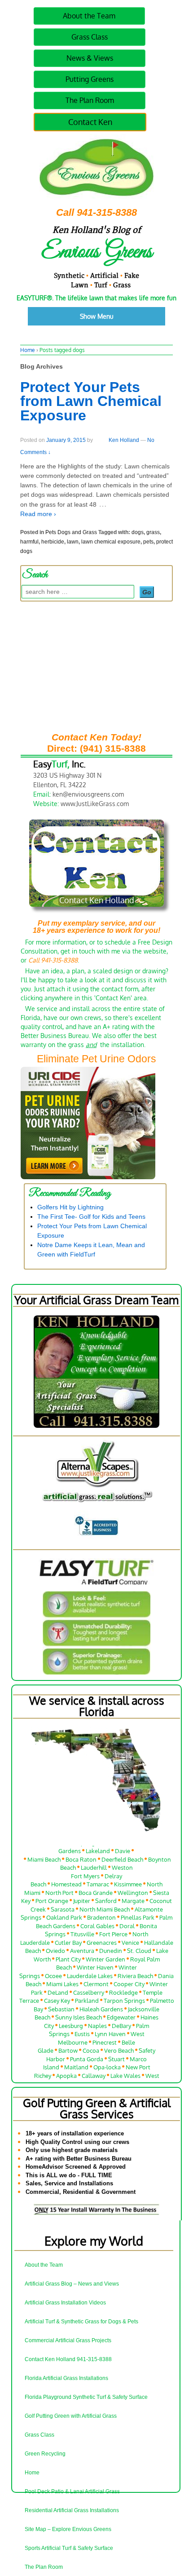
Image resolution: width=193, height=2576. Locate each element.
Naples (97, 2020)
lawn (73, 542)
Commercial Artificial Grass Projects (68, 2340)
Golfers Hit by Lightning (70, 1207)
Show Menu (97, 316)
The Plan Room (90, 100)
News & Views (90, 58)
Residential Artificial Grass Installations (72, 2510)
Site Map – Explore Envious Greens (68, 2529)
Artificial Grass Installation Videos (65, 2303)
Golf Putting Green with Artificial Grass (71, 2416)
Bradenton (101, 1912)
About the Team (89, 16)
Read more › (38, 514)
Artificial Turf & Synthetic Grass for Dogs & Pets (81, 2322)
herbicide (53, 542)
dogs (138, 532)
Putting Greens (90, 79)
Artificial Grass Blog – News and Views (72, 2284)
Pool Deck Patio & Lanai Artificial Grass (72, 2491)
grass (153, 532)
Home (28, 350)
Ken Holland (124, 440)
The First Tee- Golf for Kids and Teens (91, 1217)
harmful (29, 542)
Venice (130, 1937)
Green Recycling (45, 2454)
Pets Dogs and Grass (71, 532)
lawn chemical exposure (111, 542)
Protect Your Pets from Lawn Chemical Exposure (91, 401)
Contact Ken (90, 122)
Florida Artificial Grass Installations (66, 2378)
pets (148, 542)
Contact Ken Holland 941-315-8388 (68, 2359)
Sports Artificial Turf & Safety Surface (69, 2548)
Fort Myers (85, 1870)
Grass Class (90, 37)
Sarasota (63, 1904)
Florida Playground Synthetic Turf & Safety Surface (86, 2397)
